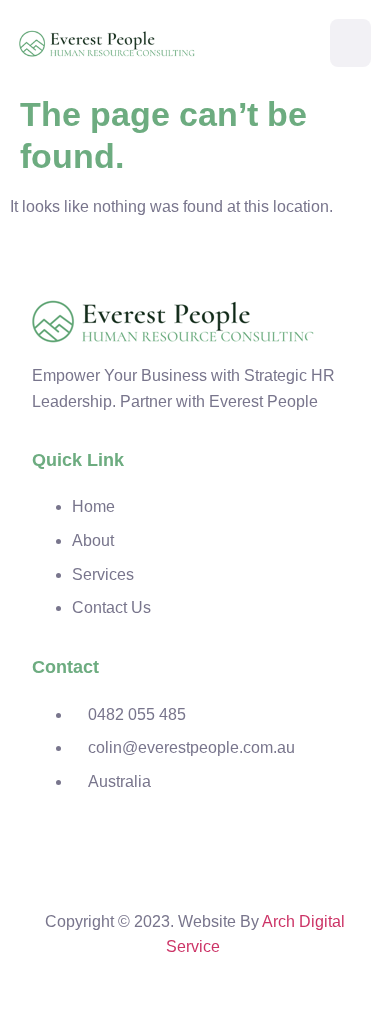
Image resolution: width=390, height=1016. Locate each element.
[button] (350, 43)
